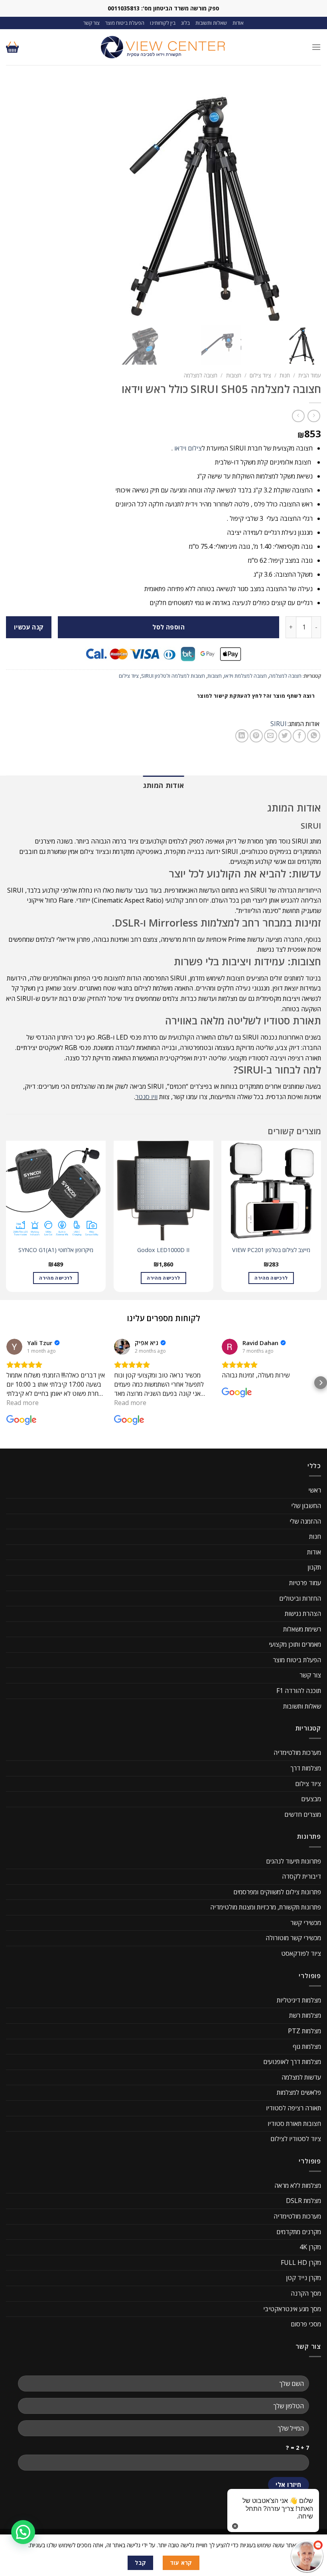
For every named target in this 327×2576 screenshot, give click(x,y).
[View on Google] (14, 1347)
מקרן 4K (310, 2247)
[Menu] (316, 47)
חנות (285, 375)
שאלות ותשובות (211, 23)
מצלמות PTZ (304, 2031)
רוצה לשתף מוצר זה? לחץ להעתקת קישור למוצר (256, 696)
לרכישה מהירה (271, 1278)
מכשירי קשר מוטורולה (293, 1938)
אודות (238, 23)
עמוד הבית (310, 375)
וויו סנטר (146, 1097)
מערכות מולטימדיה (297, 1752)
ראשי (315, 1490)
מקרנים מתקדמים (299, 2232)
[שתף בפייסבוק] (299, 736)
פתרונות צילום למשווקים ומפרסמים (277, 1892)
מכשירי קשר (306, 1923)
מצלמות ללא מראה (298, 2185)
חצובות (234, 375)
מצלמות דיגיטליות (299, 2000)
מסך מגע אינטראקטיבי (292, 2309)
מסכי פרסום (306, 2324)
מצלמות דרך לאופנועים (292, 2062)
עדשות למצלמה (301, 2077)
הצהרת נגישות (303, 1613)
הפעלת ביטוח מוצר (125, 23)
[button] (6, 1383)
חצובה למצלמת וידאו (245, 676)
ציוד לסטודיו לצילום (296, 2139)
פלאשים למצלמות (299, 2092)
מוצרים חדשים (303, 1814)
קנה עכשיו (29, 627)
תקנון (314, 1567)
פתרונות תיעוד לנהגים (294, 1861)
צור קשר (92, 23)
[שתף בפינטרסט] (256, 736)
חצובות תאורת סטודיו (294, 2124)
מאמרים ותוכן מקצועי (295, 1644)
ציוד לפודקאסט (301, 1953)
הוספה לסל (168, 627)
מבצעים (311, 1799)
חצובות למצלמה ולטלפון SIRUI (173, 676)
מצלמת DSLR (303, 2201)
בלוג (185, 23)
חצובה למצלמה (201, 375)
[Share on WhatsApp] (314, 736)
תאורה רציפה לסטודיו (294, 2108)
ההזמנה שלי (305, 1521)
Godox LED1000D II (163, 1250)
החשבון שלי (306, 1506)
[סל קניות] (12, 47)
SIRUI (279, 724)
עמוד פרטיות (305, 1583)
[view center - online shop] (163, 47)
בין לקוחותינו (163, 23)
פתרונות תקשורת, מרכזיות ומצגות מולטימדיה (266, 1907)
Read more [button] (23, 1403)
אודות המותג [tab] (164, 785)
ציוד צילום (260, 375)
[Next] (6, 1220)
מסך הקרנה (306, 2293)
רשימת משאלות (302, 1629)
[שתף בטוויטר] (285, 736)
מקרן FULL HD (301, 2262)
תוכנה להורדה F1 (299, 1691)
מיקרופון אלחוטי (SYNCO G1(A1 (56, 1250)
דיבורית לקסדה (301, 1876)
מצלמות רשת (305, 2015)
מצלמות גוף (307, 2046)
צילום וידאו (188, 448)
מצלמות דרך (306, 1768)
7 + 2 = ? (297, 2448)
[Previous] (321, 1220)
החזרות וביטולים (300, 1598)
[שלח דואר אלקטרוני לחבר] (271, 736)
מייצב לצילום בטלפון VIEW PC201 (271, 1250)
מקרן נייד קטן (303, 2278)
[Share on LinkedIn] (242, 736)
